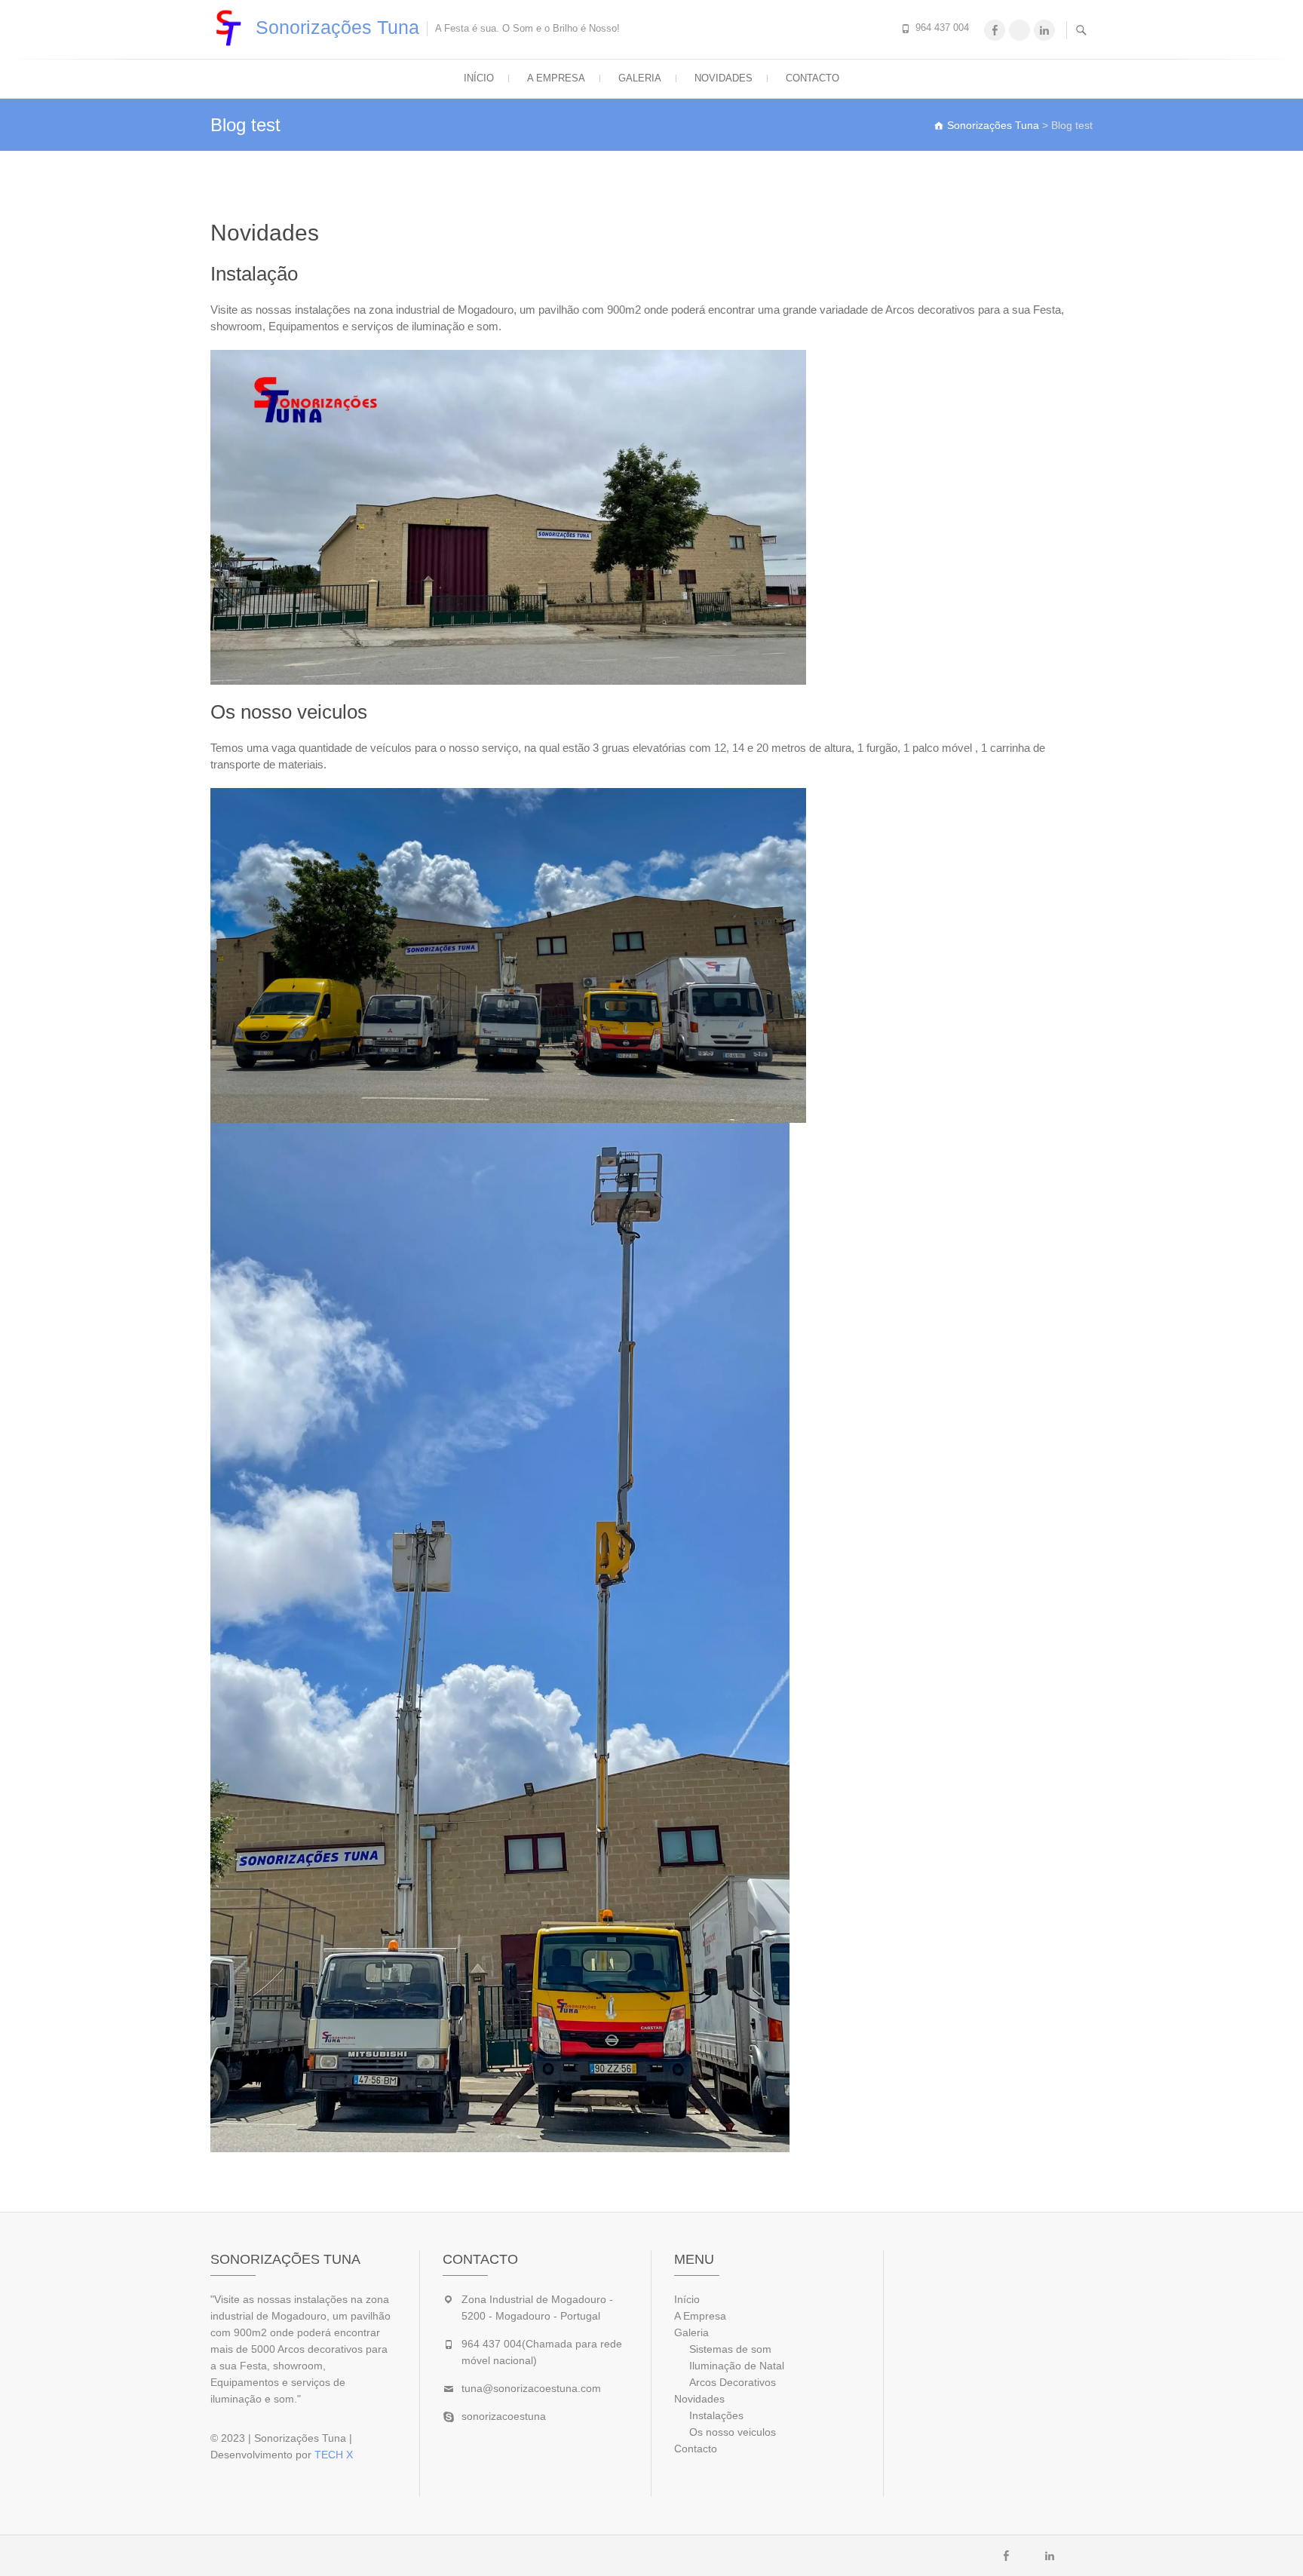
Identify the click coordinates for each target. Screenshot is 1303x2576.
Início (479, 78)
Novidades (724, 78)
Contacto (812, 78)
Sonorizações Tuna (337, 27)
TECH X (334, 2455)
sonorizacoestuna (504, 2416)
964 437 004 (942, 28)
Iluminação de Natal (737, 2366)
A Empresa (556, 78)
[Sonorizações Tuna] (231, 28)
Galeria (640, 78)
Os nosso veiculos (733, 2432)
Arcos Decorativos (733, 2382)
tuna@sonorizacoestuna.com (531, 2388)
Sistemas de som (730, 2349)
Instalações (716, 2415)
